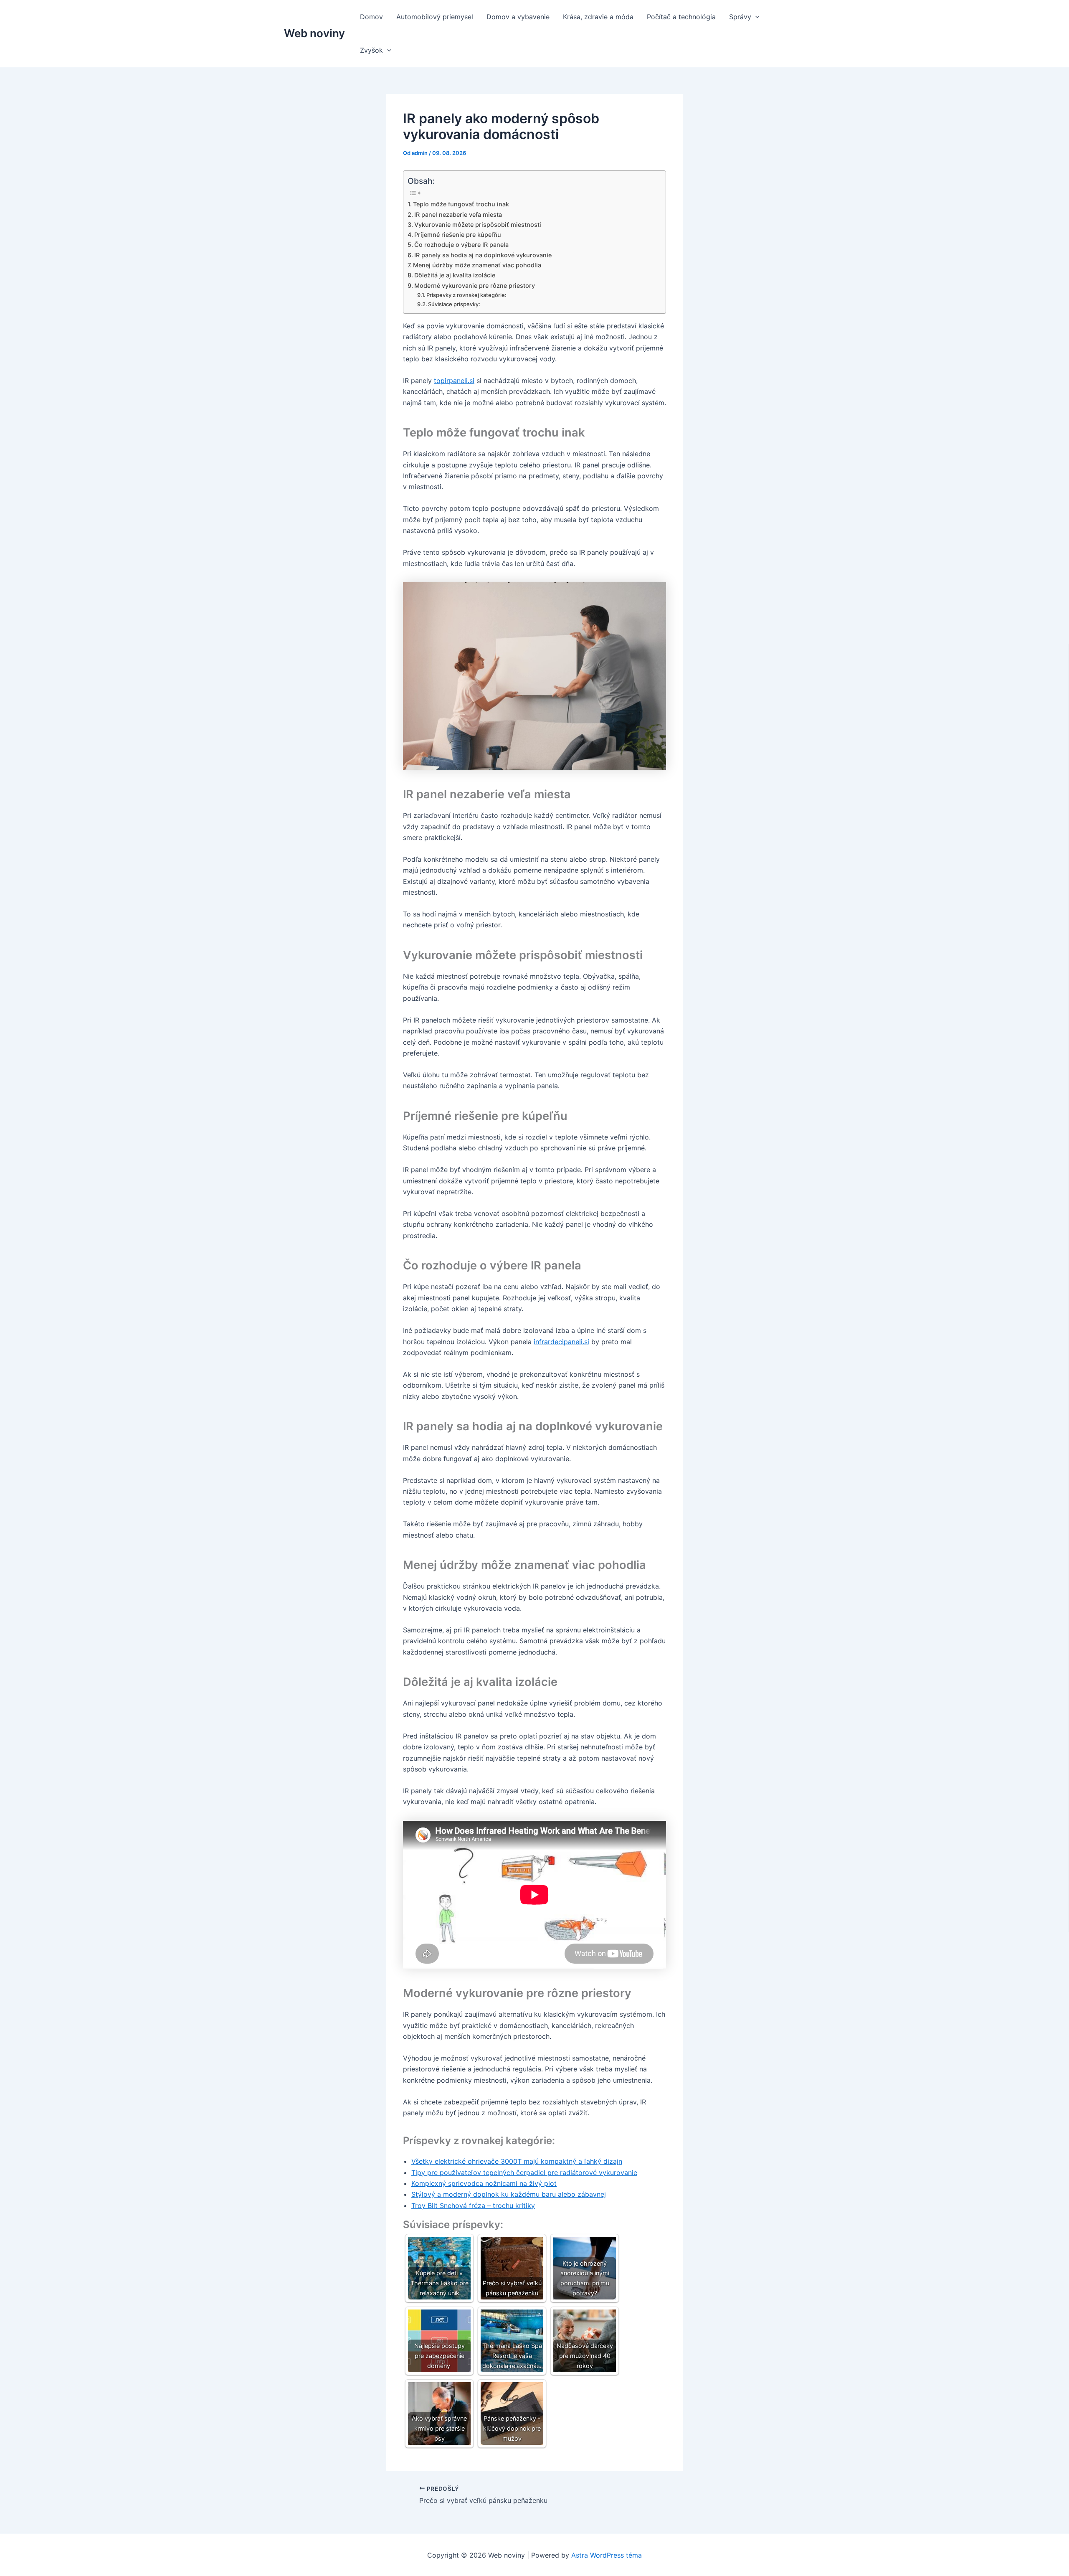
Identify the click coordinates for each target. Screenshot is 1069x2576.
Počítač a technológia (681, 17)
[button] (755, 17)
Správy (740, 17)
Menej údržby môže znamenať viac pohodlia (477, 265)
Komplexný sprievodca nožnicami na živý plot (484, 2183)
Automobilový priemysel (435, 17)
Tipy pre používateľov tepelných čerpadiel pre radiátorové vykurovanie (524, 2172)
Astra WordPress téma (607, 2555)
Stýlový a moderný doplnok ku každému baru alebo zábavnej (509, 2194)
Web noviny (314, 33)
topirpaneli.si (454, 381)
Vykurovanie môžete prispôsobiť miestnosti (478, 225)
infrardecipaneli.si (561, 1342)
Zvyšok (371, 50)
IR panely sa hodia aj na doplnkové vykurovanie (483, 255)
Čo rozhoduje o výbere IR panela (461, 245)
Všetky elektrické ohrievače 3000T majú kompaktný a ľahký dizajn (517, 2161)
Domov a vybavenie (518, 17)
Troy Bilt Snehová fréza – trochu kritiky (473, 2205)
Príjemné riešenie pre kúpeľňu (458, 235)
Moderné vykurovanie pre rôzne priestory (475, 286)
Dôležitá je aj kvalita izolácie (455, 275)
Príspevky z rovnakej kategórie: (466, 295)
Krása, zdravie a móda (598, 17)
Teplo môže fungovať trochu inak (461, 204)
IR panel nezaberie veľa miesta (458, 214)
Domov (371, 17)
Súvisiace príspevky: (454, 304)
